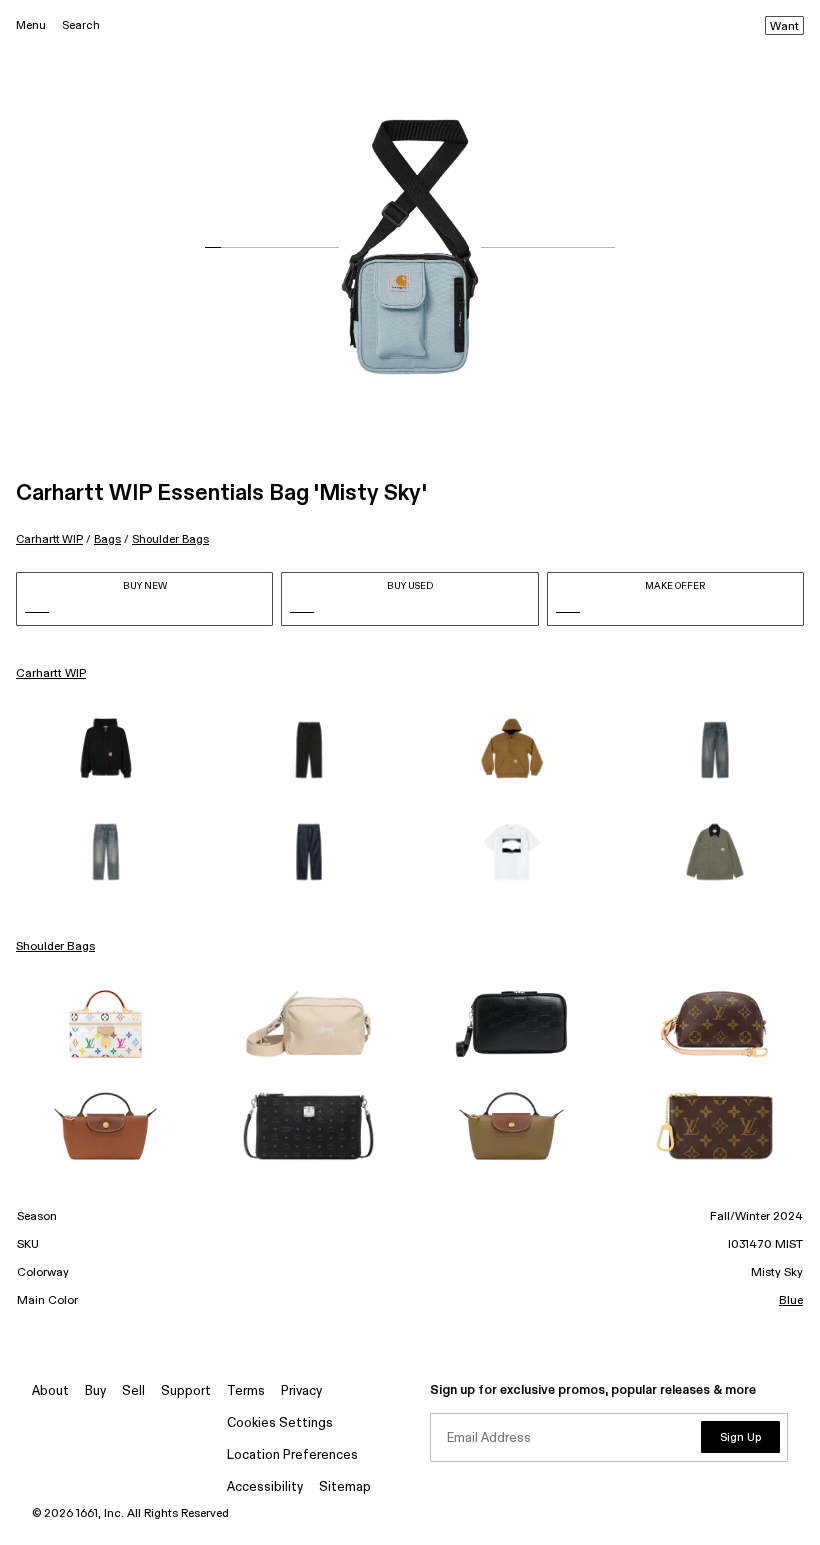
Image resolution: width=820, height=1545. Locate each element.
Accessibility (265, 1487)
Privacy (301, 1391)
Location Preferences (292, 1455)
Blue (791, 1301)
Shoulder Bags (170, 539)
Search (81, 25)
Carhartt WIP (49, 539)
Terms (246, 1391)
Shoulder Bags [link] (55, 947)
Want (784, 27)
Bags (107, 539)
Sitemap (345, 1487)
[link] (105, 750)
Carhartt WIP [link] (51, 674)
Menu (31, 25)
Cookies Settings (280, 1423)
